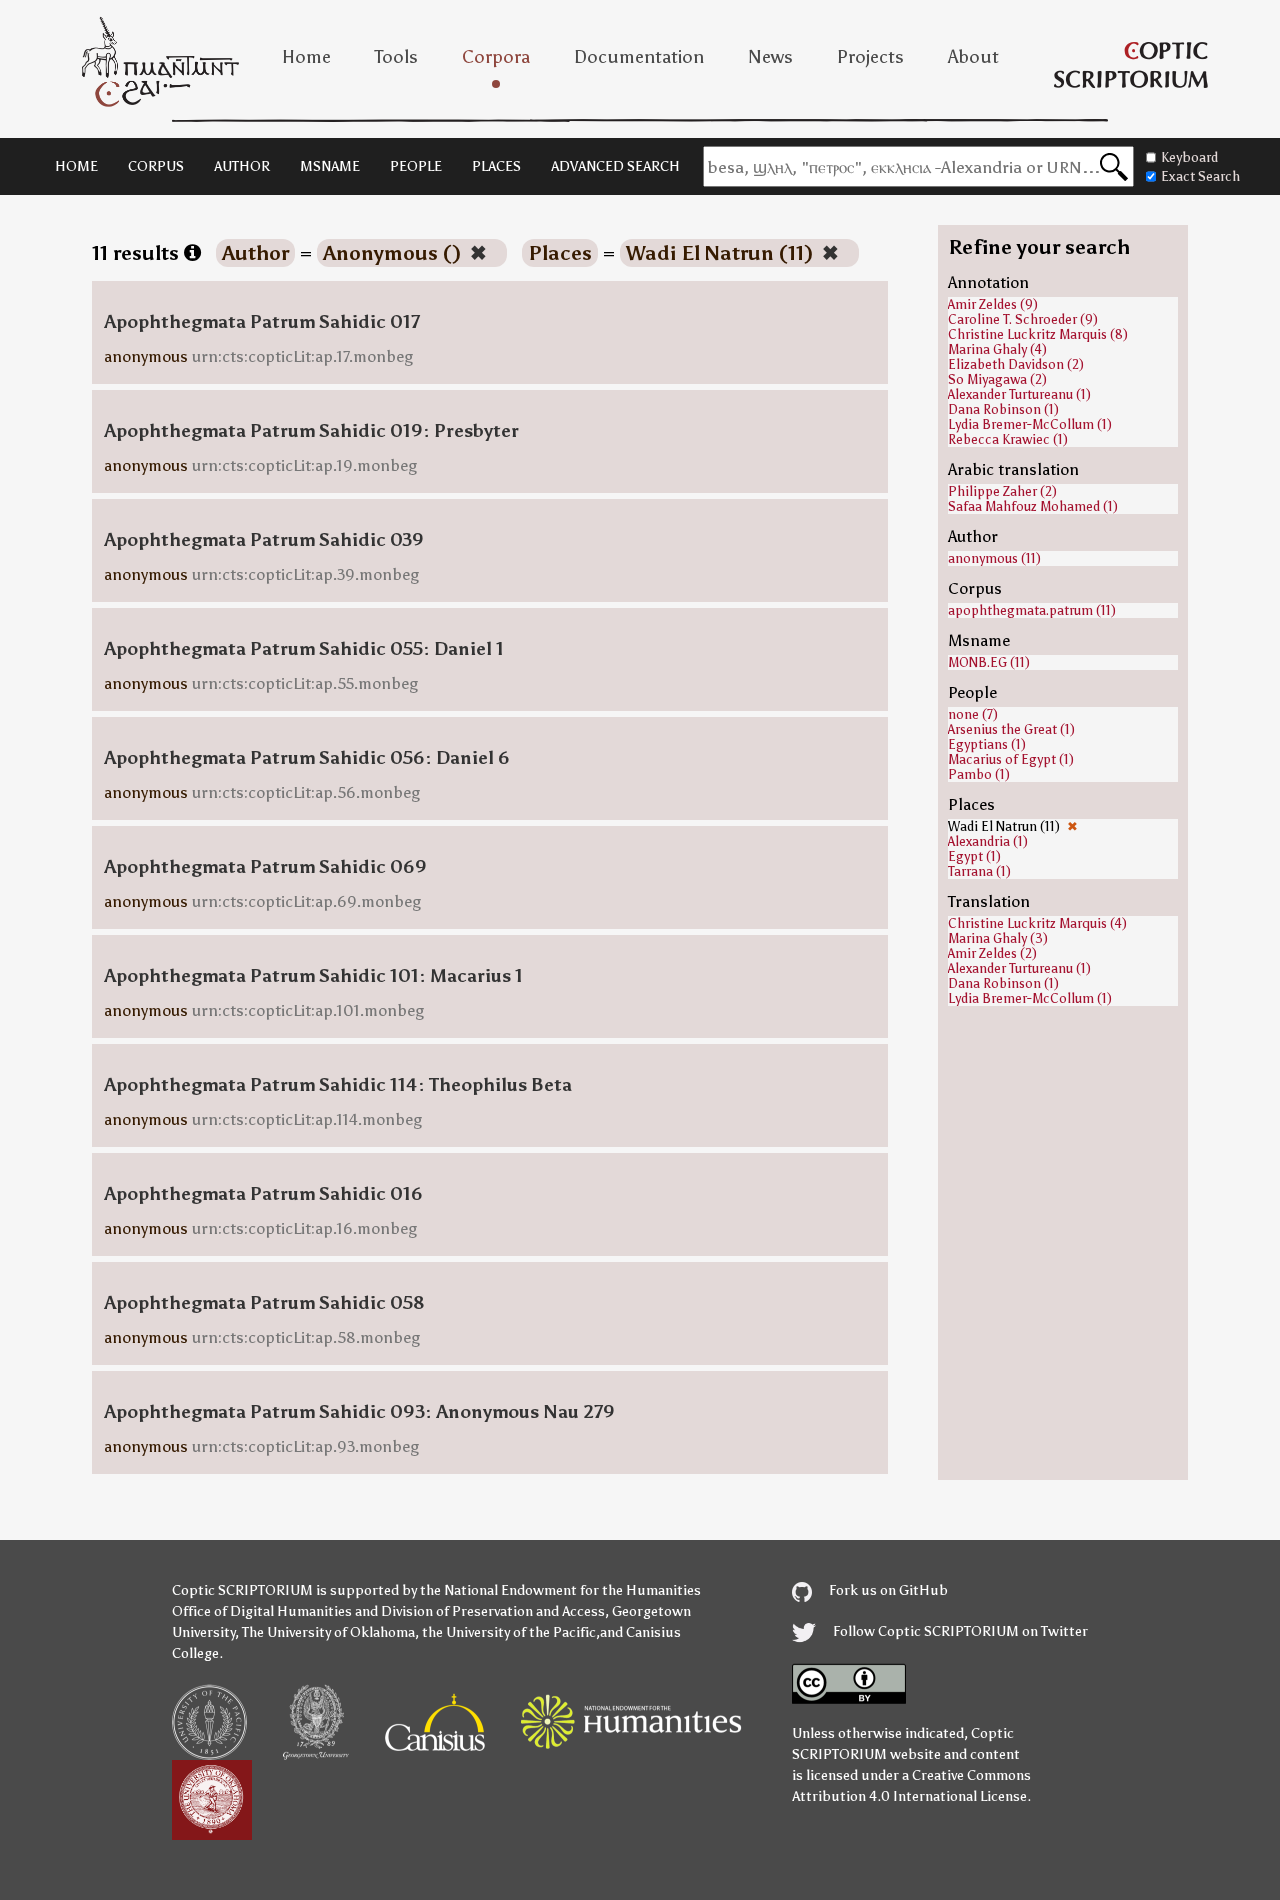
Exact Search (1200, 176)
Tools (396, 57)
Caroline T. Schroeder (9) (1023, 319)
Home (306, 57)
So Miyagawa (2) (997, 379)
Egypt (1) (974, 856)
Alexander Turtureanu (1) (1019, 394)
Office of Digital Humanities (262, 1611)
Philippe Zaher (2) (1002, 491)
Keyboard (1189, 157)
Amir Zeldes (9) (993, 304)
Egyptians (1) (987, 744)
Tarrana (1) (979, 871)
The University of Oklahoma (328, 1632)
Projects (870, 57)
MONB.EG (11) (989, 662)
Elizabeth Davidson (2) (1016, 364)
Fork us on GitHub (887, 1590)
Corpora (496, 57)
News (770, 57)
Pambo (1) (979, 774)
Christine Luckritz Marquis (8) (1038, 334)
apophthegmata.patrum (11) (1032, 610)
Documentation (639, 57)
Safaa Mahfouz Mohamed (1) (1033, 506)
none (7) (973, 714)
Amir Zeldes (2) (992, 953)
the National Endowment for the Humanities (560, 1590)
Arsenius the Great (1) (1011, 729)
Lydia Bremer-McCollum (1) (1030, 424)
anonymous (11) (994, 558)
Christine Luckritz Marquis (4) (1037, 923)
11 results (138, 253)
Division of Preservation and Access (493, 1611)
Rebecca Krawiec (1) (1008, 439)
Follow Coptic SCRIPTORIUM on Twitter (959, 1631)
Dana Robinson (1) (1003, 409)
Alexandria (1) (988, 841)
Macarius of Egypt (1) (1011, 759)
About (973, 57)
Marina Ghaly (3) (998, 938)
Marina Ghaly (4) (997, 349)
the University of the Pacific (509, 1632)
